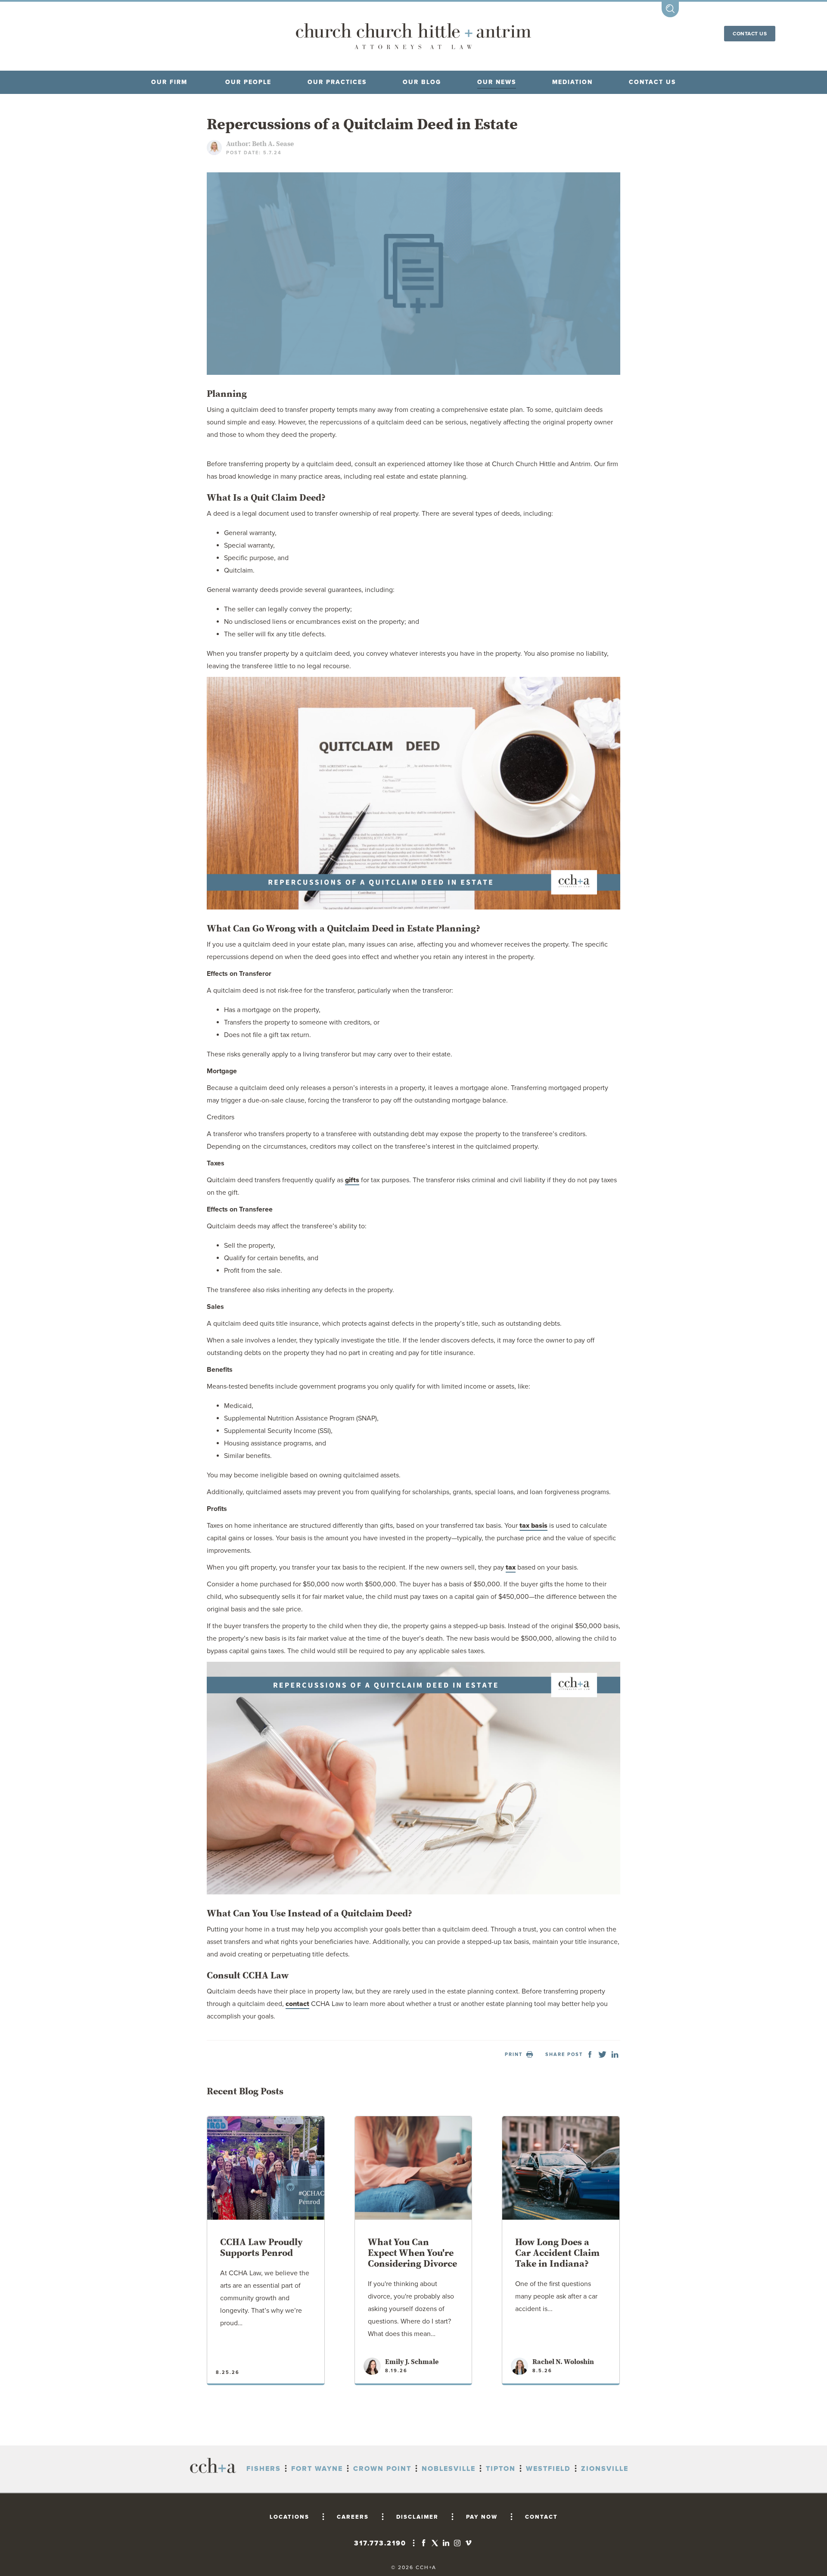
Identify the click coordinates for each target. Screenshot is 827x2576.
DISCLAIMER (417, 2517)
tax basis (533, 1526)
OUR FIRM (169, 82)
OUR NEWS (497, 82)
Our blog (422, 82)
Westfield (548, 2469)
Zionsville (605, 2469)
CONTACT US (652, 82)
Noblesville (449, 2469)
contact (297, 2004)
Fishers (264, 2469)
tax (511, 1567)
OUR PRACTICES (337, 82)
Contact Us (750, 34)
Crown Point (382, 2469)
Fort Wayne (317, 2469)
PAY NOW (482, 2517)
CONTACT (541, 2517)
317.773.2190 (380, 2543)
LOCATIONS (289, 2517)
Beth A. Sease (273, 144)
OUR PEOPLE (248, 82)
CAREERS (353, 2517)
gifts (352, 1180)
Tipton (501, 2469)
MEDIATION (572, 82)
